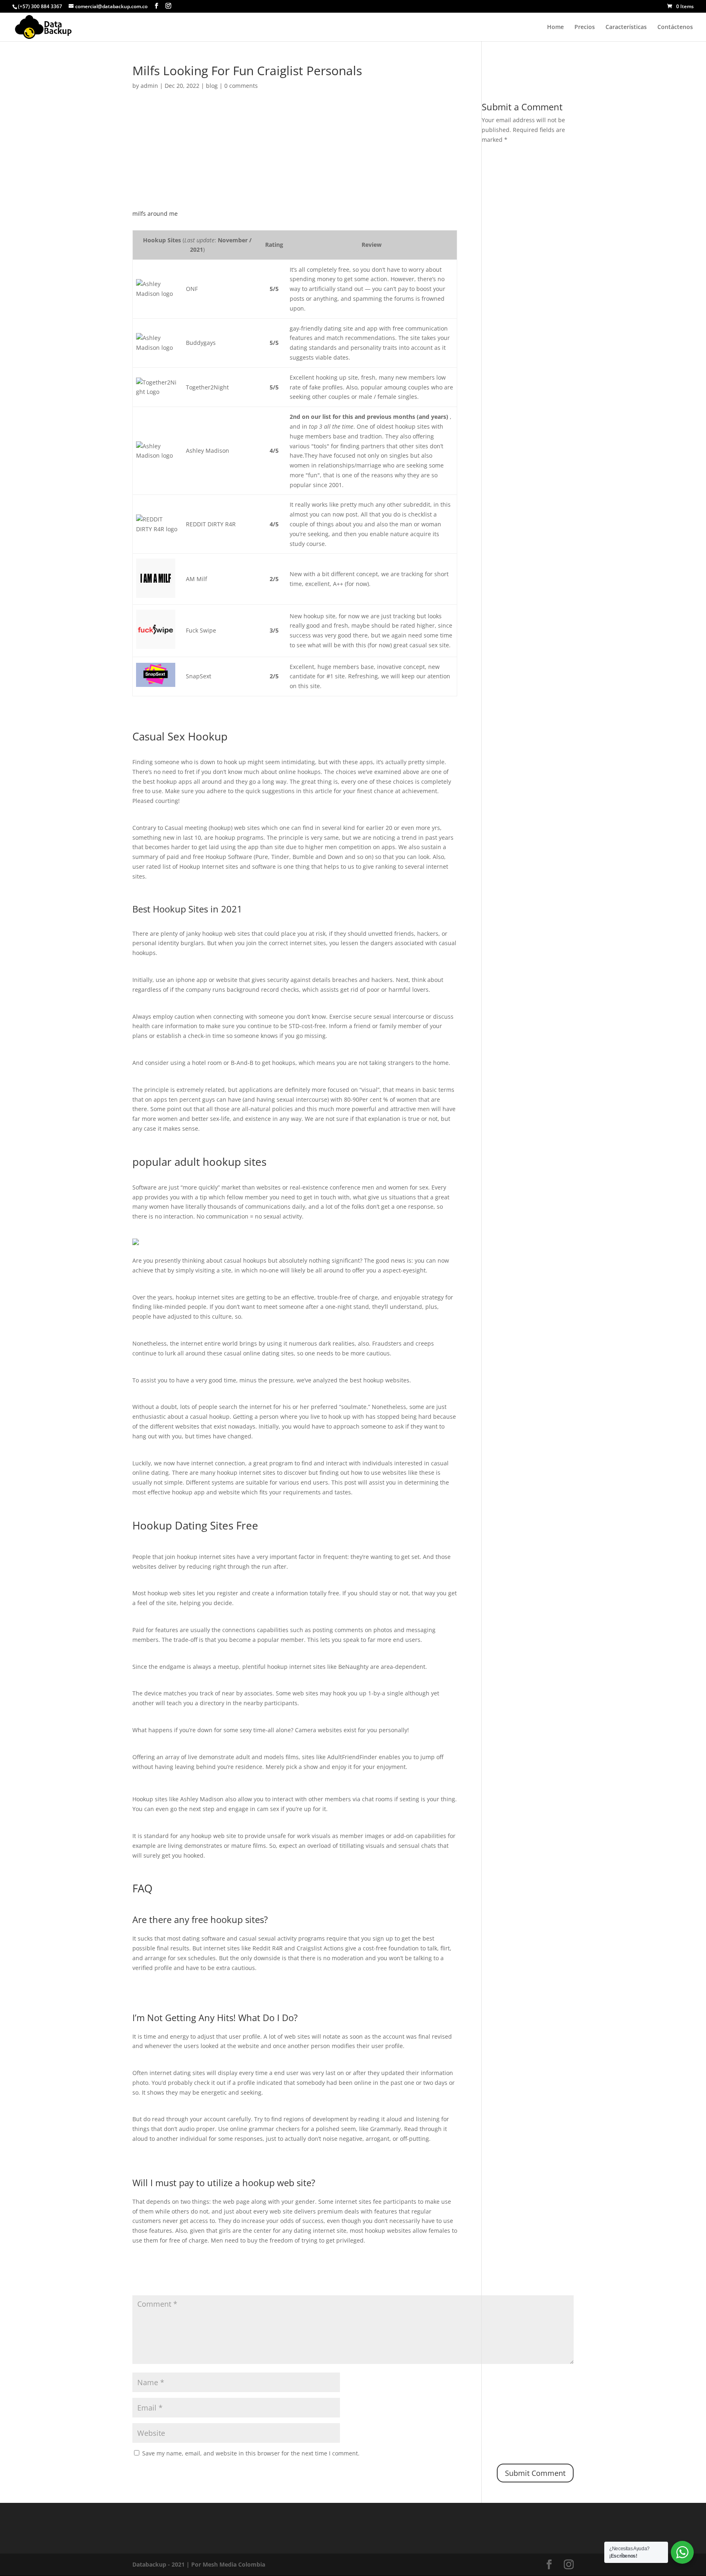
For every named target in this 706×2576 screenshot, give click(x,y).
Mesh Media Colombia (234, 2564)
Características (626, 27)
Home (555, 27)
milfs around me (155, 214)
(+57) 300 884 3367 (40, 6)
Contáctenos (675, 27)
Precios (585, 27)
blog (212, 86)
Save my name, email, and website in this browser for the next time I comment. (251, 2453)
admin (149, 86)
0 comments (241, 86)
